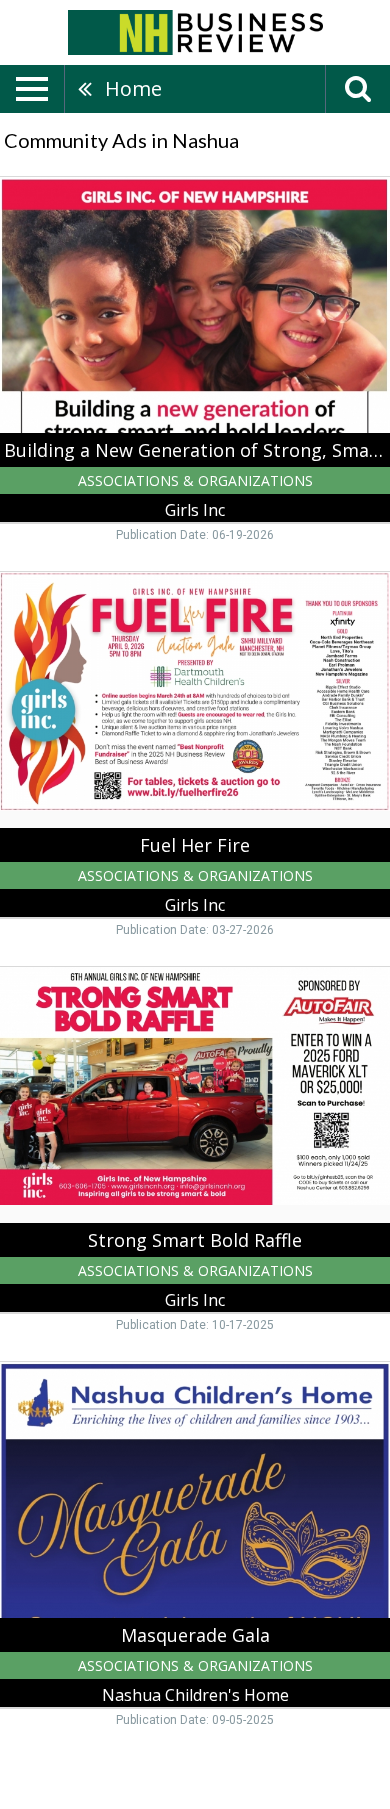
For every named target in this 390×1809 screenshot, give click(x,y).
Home (133, 88)
